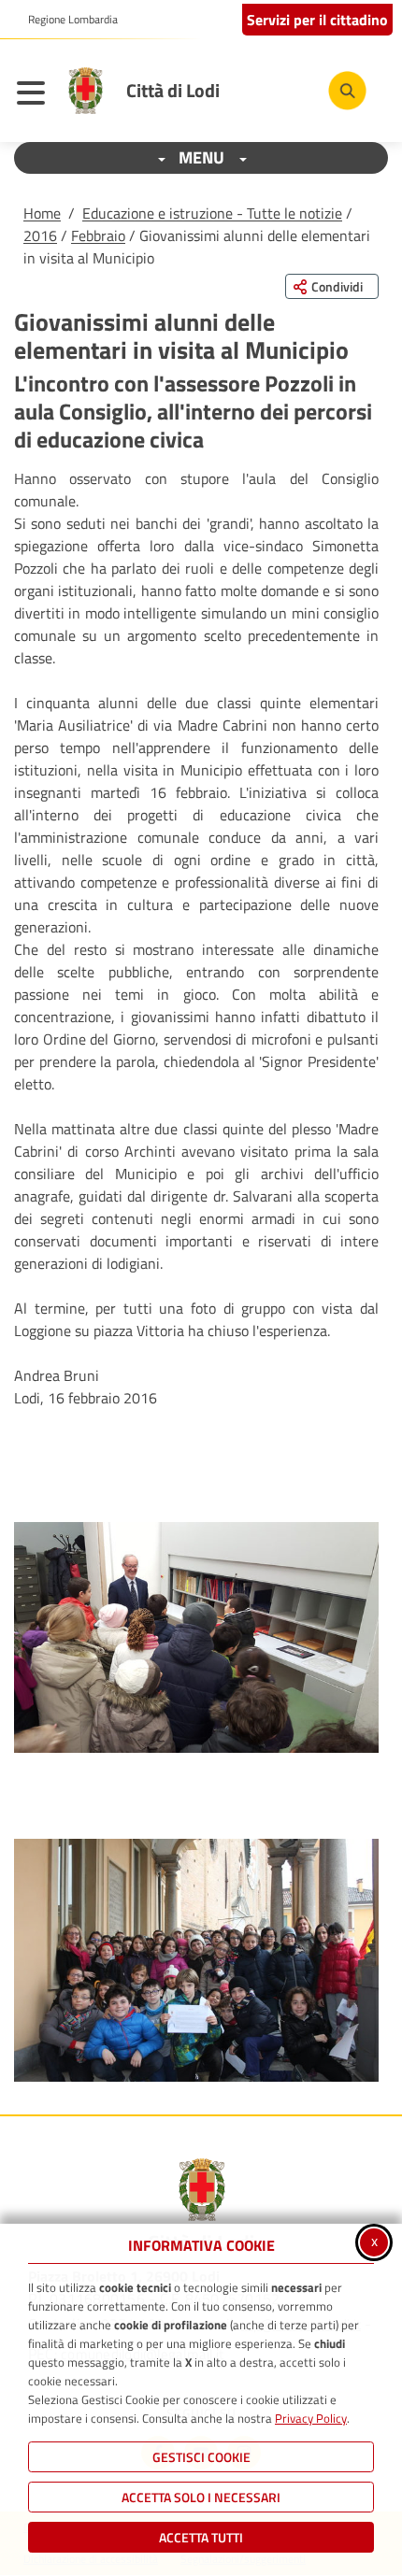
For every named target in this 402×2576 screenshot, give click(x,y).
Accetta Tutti (201, 2537)
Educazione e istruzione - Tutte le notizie (212, 213)
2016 (40, 235)
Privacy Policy (311, 2418)
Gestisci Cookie (201, 2457)
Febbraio (98, 235)
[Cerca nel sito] (347, 90)
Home (42, 213)
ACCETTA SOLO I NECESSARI (201, 2497)
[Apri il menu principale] (36, 95)
